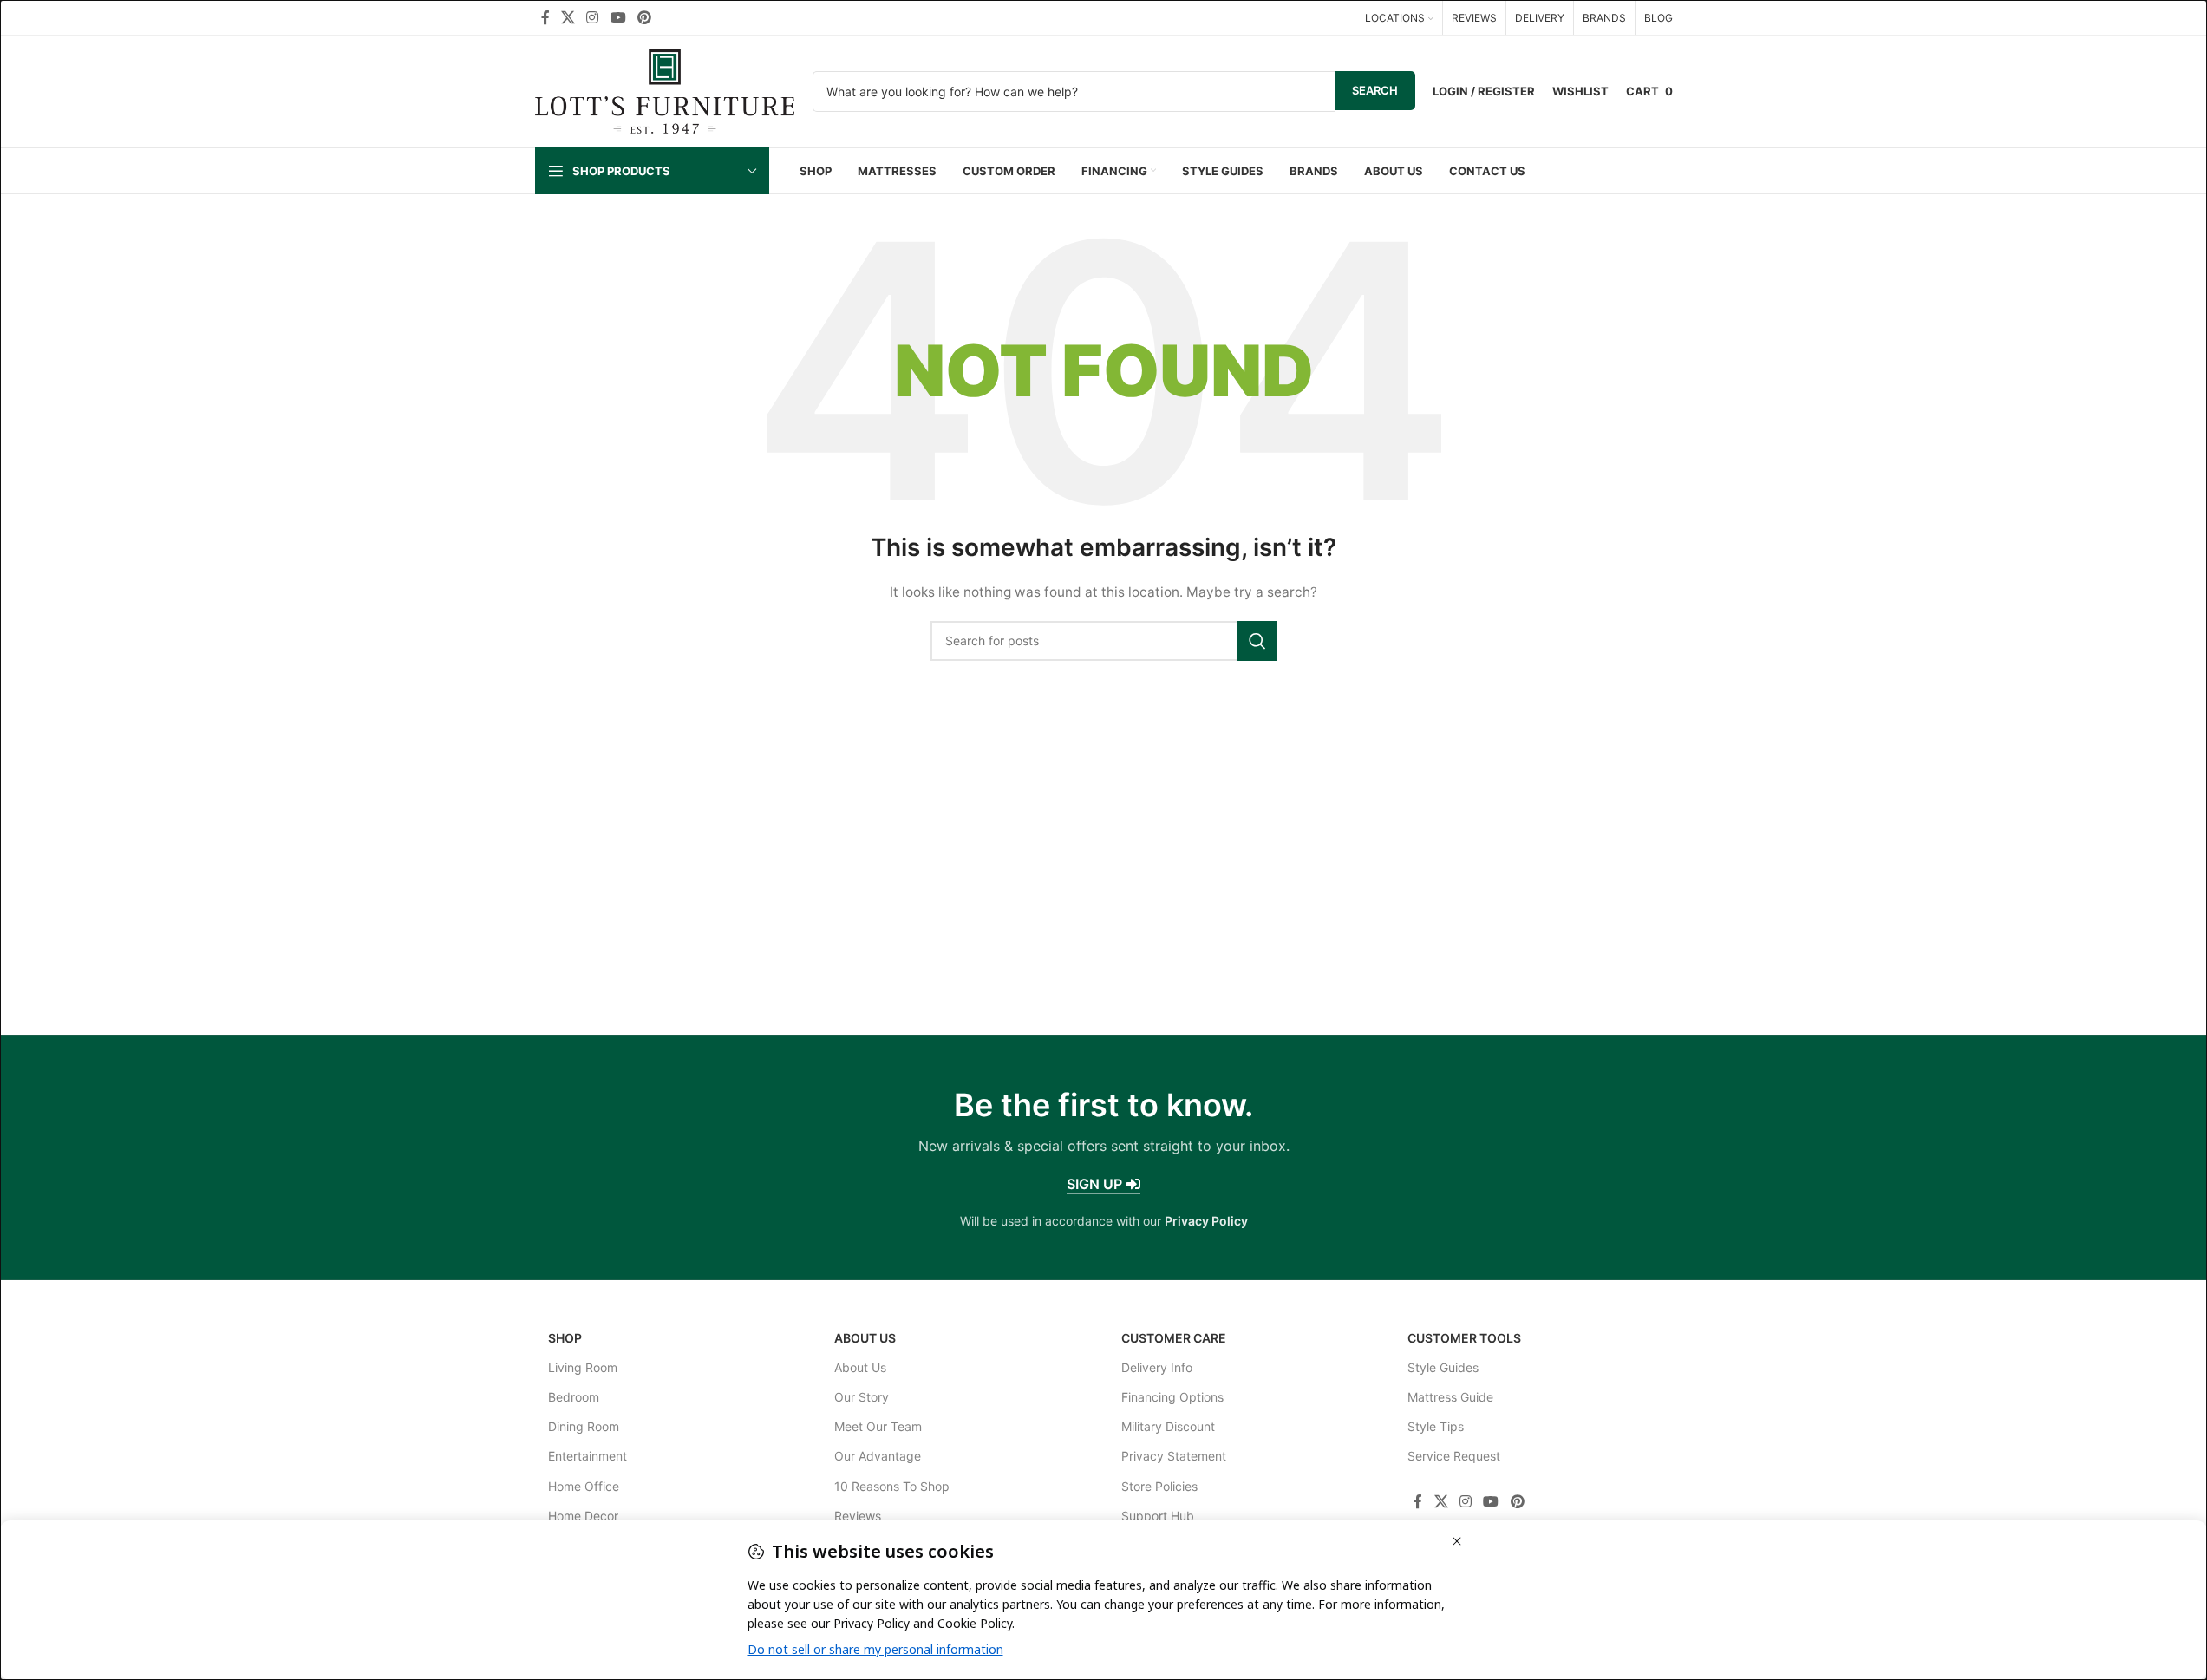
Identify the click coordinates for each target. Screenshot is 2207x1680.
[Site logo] (665, 90)
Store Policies (1159, 1486)
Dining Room (584, 1426)
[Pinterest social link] (644, 17)
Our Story (862, 1397)
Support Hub (1158, 1516)
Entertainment (588, 1456)
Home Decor (583, 1516)
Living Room (583, 1367)
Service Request (1454, 1456)
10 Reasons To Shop (892, 1486)
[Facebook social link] (545, 17)
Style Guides (1443, 1367)
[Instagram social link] (593, 17)
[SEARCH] (1257, 641)
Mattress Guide (1450, 1397)
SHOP (565, 1338)
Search (1375, 90)
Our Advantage (878, 1456)
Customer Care (1174, 1338)
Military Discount (1168, 1426)
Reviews (858, 1516)
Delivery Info (1157, 1367)
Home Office (584, 1486)
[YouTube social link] (618, 17)
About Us (865, 1338)
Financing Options (1172, 1397)
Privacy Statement (1174, 1456)
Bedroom (574, 1397)
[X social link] (568, 17)
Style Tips (1436, 1426)
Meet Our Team (878, 1426)
